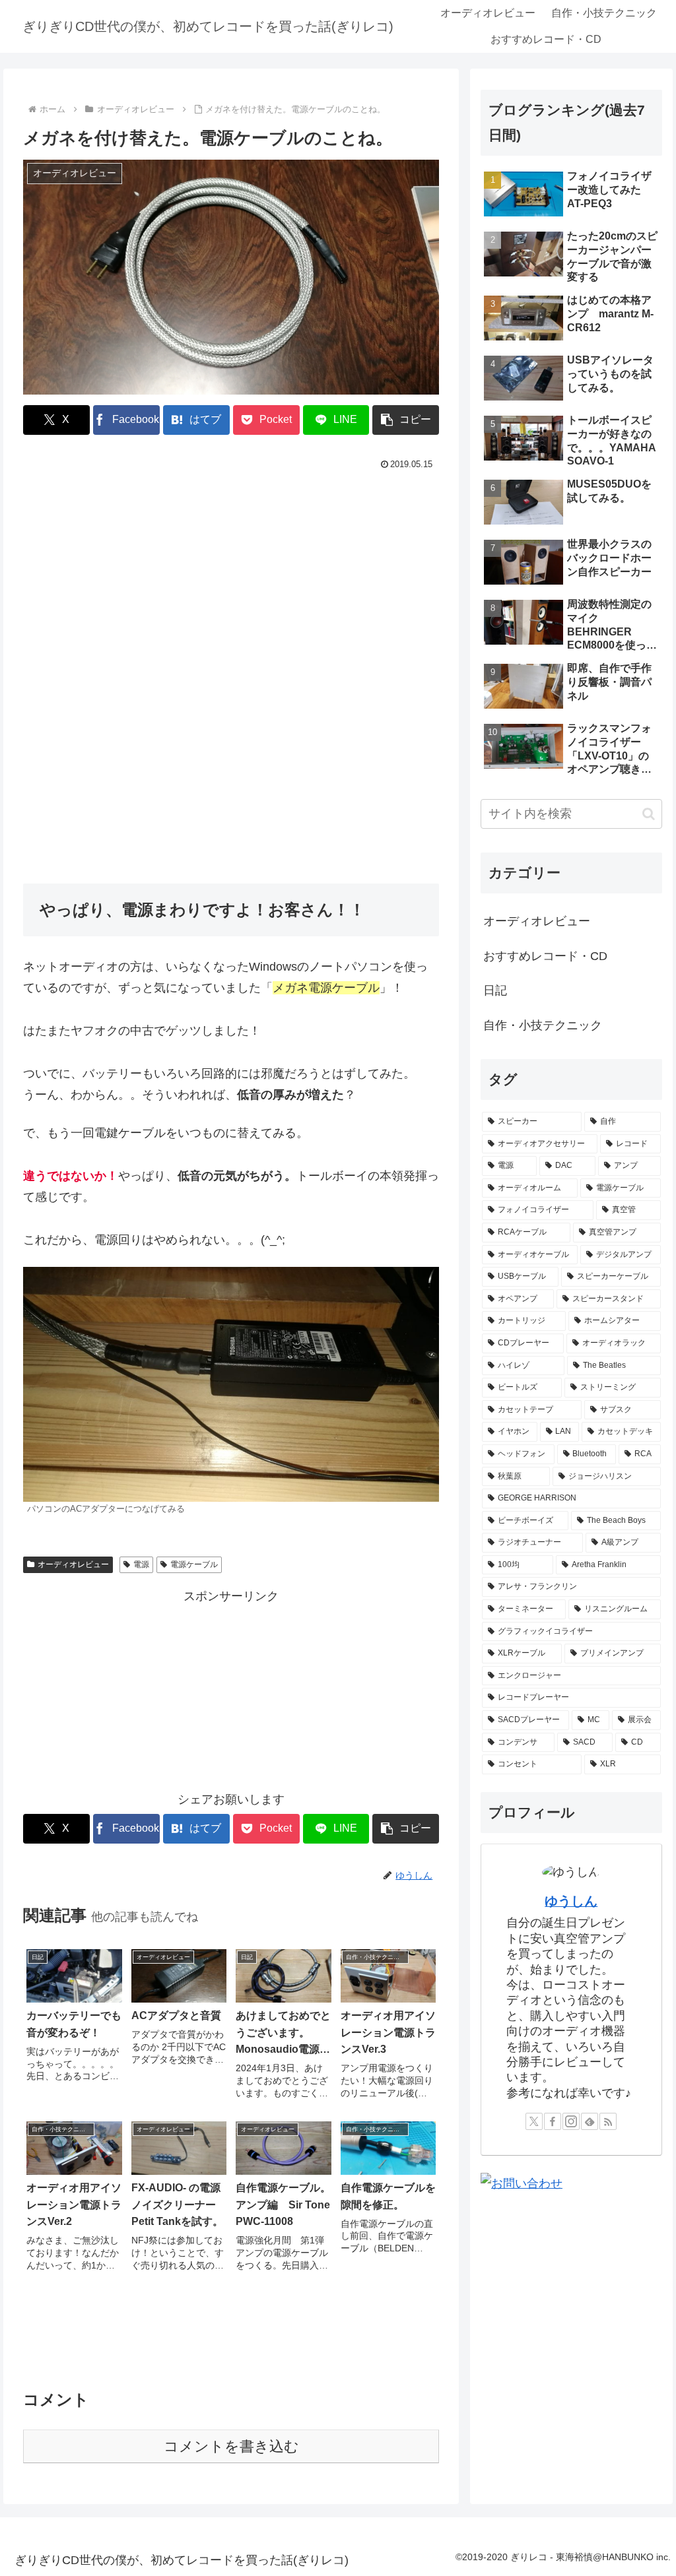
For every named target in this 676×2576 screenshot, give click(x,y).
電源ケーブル (194, 1564)
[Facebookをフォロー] (553, 2121)
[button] (406, 420)
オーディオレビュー (73, 1564)
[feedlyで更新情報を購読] (590, 2121)
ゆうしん (571, 1901)
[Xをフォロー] (534, 2121)
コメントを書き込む (231, 2446)
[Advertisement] (231, 573)
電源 (141, 1564)
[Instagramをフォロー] (571, 2121)
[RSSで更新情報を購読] (608, 2121)
